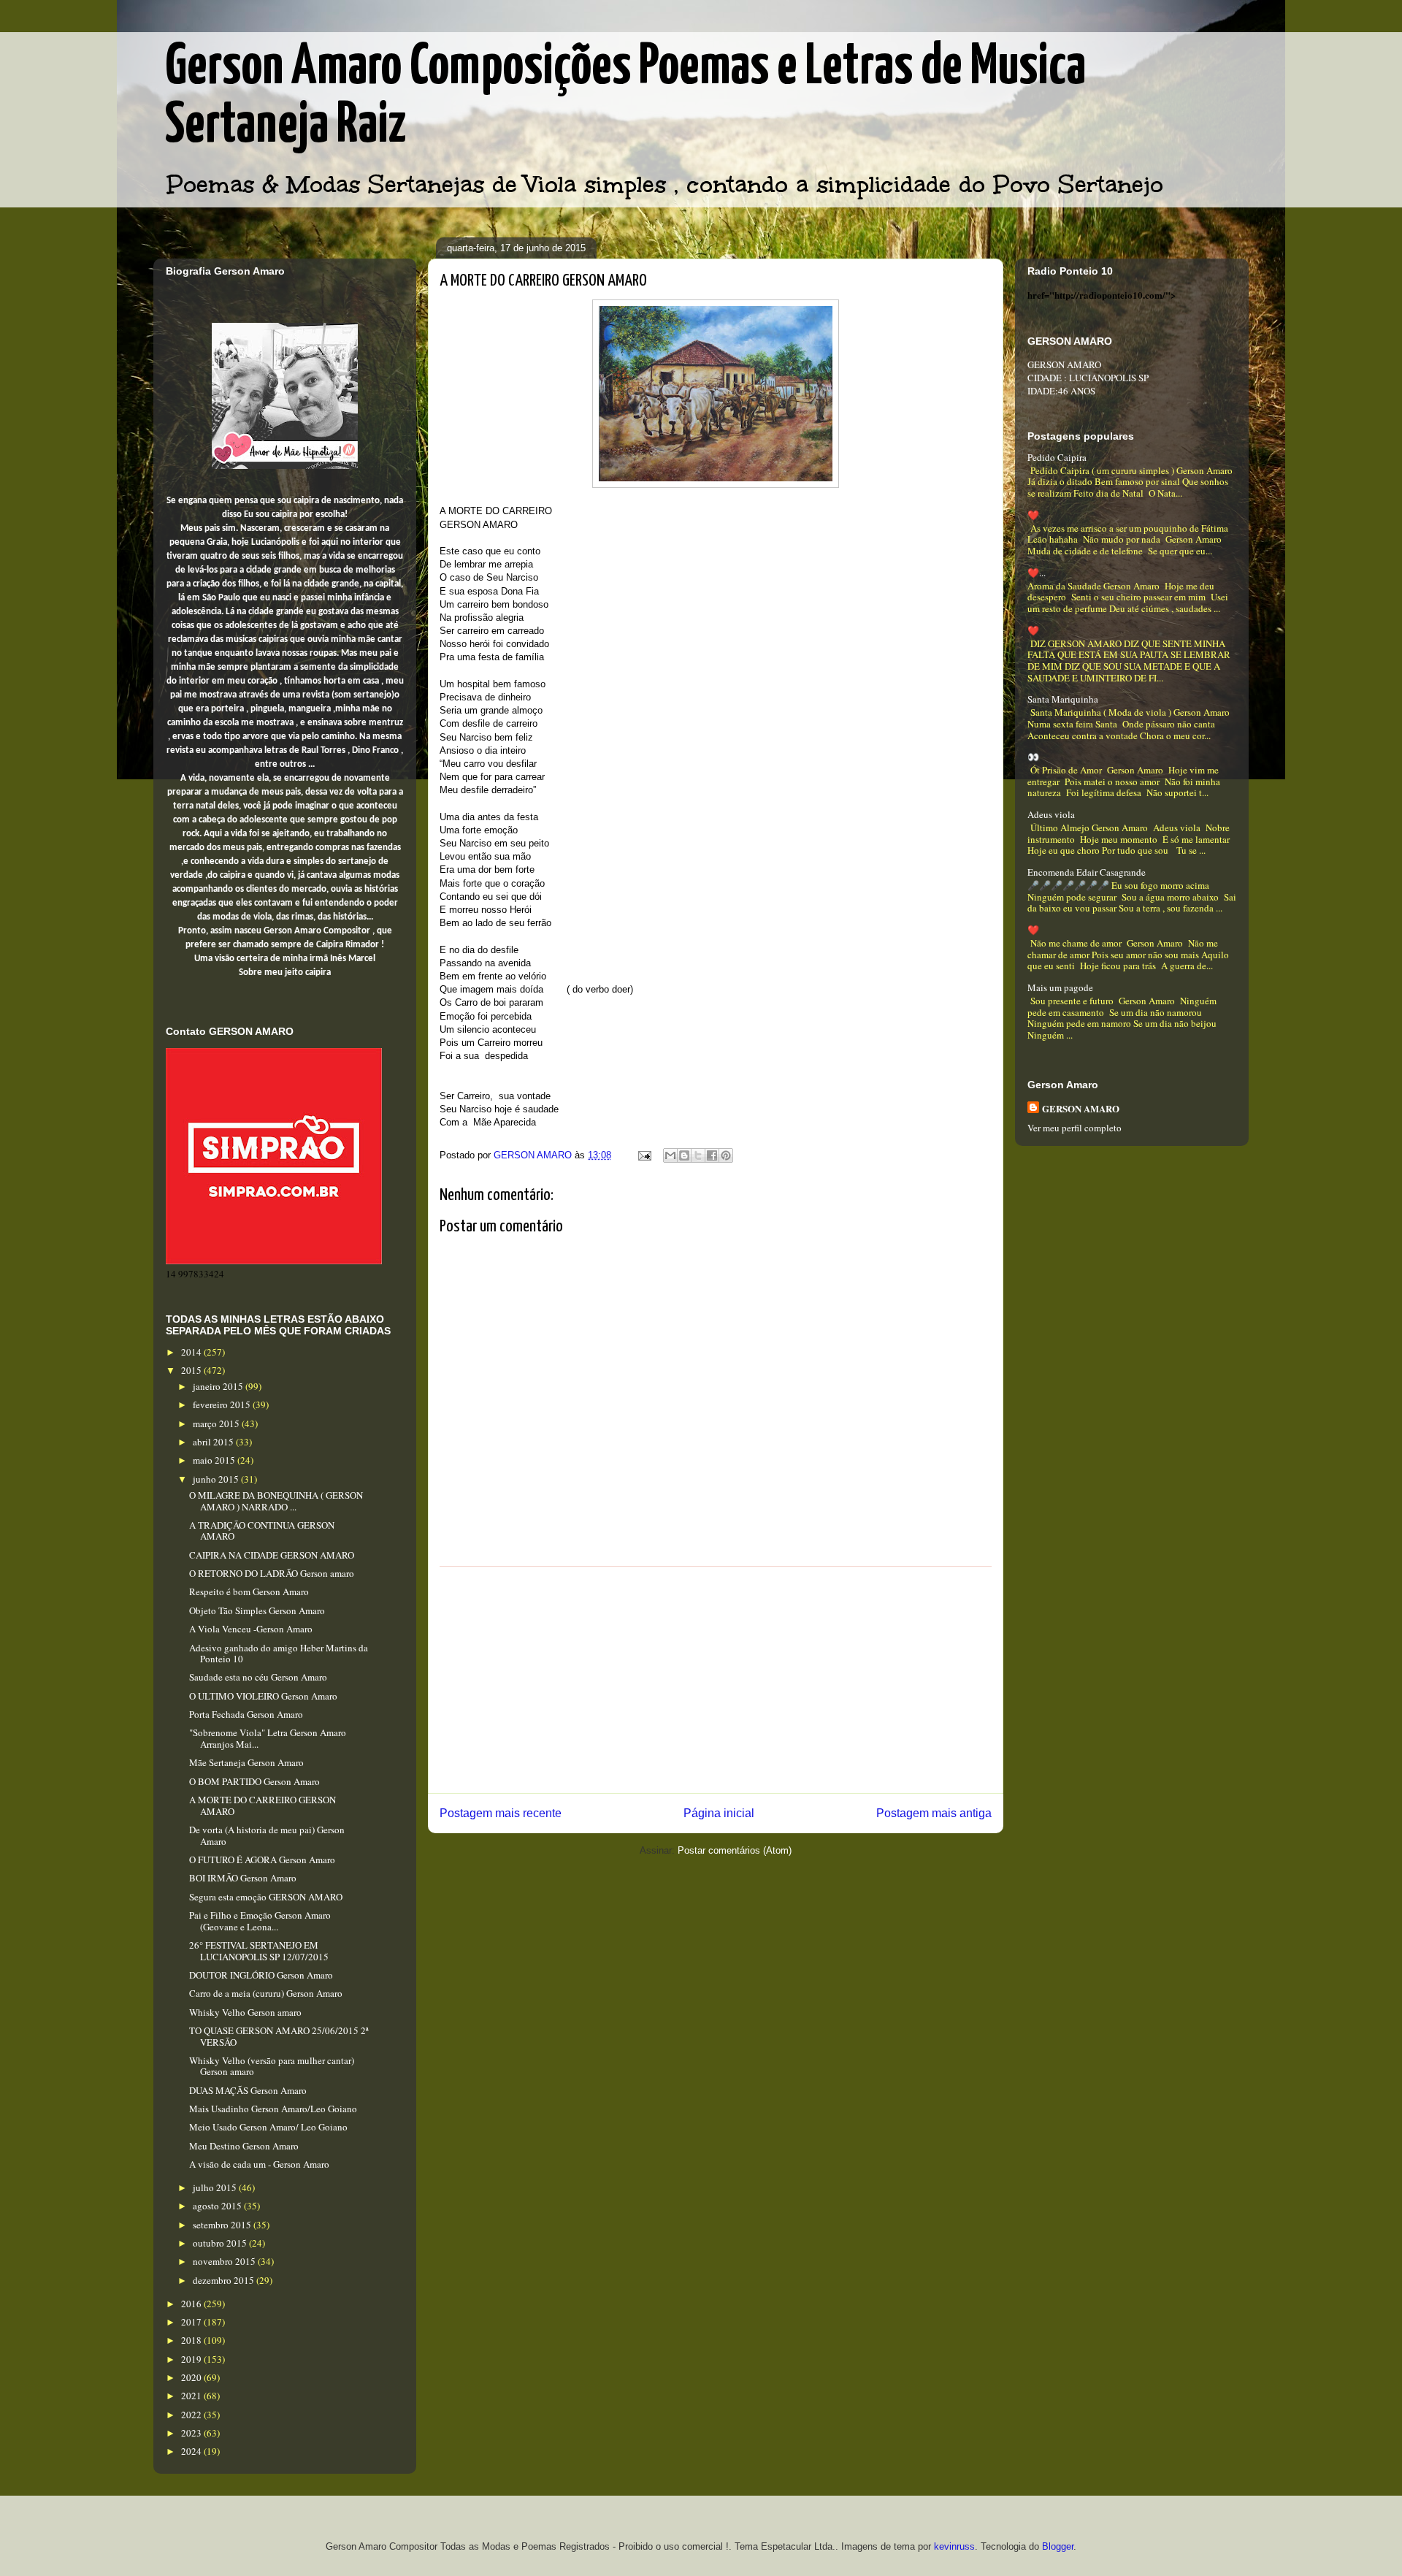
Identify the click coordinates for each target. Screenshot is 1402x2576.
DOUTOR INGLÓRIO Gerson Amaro (261, 1975)
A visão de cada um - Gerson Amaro (259, 2164)
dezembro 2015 (225, 2280)
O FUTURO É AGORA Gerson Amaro (262, 1860)
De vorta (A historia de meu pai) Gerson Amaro (267, 1835)
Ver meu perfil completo (1075, 1128)
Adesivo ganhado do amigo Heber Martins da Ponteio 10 (279, 1654)
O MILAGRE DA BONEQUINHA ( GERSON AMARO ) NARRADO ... (276, 1501)
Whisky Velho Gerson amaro (245, 2012)
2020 (192, 2377)
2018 (192, 2340)
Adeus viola (1051, 814)
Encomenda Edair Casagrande (1087, 872)
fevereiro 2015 (223, 1404)
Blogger (1058, 2546)
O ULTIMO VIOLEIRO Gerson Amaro (263, 1696)
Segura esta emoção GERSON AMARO (266, 1897)
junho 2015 (217, 1479)
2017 (192, 2322)
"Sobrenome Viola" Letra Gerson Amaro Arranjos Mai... (268, 1738)
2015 (192, 1370)
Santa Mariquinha (1063, 699)
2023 (192, 2433)
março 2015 (217, 1423)
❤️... (1037, 573)
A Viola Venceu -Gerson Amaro (251, 1629)
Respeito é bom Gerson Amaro (249, 1591)
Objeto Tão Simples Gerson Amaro (257, 1610)
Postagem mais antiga (934, 1813)
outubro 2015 (221, 2243)
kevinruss (954, 2546)
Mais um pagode (1060, 987)
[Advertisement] (716, 1680)
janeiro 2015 (219, 1386)
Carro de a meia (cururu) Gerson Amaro (266, 1993)
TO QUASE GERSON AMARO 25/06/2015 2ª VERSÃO (279, 2036)
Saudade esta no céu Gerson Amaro (258, 1677)
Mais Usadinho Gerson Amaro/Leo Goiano (273, 2109)
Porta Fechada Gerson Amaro (246, 1714)
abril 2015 (214, 1442)
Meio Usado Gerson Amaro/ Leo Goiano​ (268, 2127)
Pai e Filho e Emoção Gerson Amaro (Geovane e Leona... (260, 1921)
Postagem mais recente (501, 1813)
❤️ (1033, 515)
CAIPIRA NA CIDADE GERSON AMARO (272, 1555)
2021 (192, 2396)
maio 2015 (215, 1460)
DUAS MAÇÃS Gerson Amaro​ (248, 2090)
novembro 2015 (225, 2261)
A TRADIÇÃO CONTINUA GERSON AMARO (262, 1531)
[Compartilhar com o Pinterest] (726, 1155)
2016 (192, 2304)
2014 (192, 1352)
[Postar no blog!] (684, 1155)
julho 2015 (216, 2187)
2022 (192, 2415)
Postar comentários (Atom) (735, 1850)
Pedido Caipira (1057, 457)
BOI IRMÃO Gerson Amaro (243, 1878)
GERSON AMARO (1081, 1108)
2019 (192, 2359)
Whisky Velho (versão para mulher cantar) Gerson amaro (272, 2066)
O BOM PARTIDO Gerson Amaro (254, 1781)
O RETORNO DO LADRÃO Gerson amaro (272, 1573)
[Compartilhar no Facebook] (712, 1155)
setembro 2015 (223, 2225)
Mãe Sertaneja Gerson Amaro (246, 1762)
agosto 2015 (218, 2206)
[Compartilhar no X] (698, 1155)
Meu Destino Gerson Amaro (244, 2146)
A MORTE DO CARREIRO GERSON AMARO (263, 1805)
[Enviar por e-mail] (670, 1155)
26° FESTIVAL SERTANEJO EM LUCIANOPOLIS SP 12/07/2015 (259, 1951)
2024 (192, 2451)
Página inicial (719, 1813)
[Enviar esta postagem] (644, 1155)
